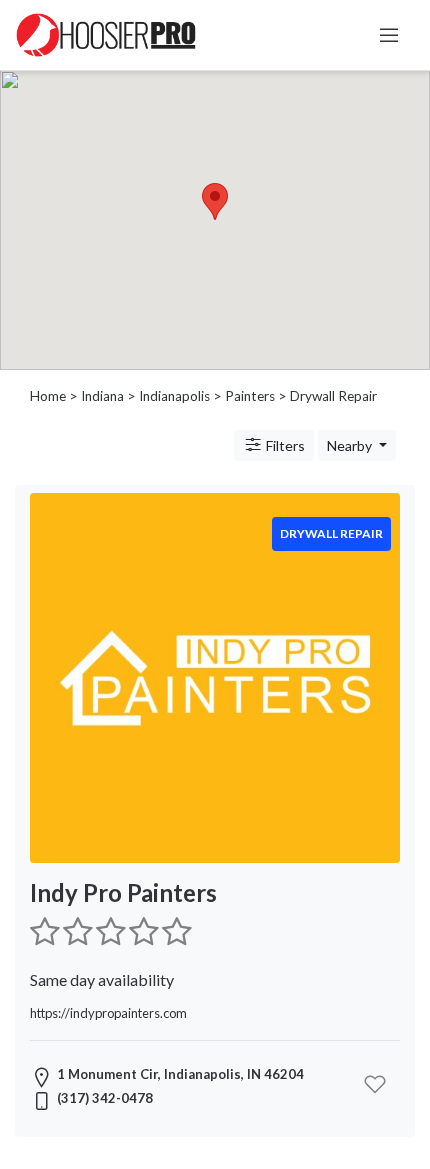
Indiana (102, 396)
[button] (215, 201)
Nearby (351, 445)
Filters (284, 445)
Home (48, 396)
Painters (250, 396)
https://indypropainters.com (108, 1013)
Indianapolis (174, 396)
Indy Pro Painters (123, 892)
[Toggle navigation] (389, 35)
